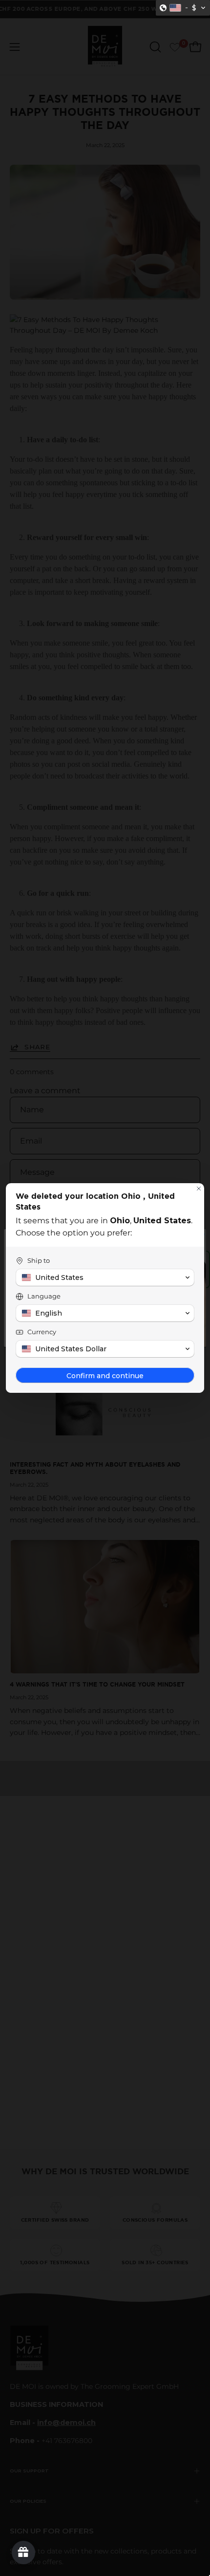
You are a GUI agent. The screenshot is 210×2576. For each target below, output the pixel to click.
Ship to (39, 1260)
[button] (183, 8)
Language (44, 1296)
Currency (42, 1332)
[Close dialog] (199, 1189)
